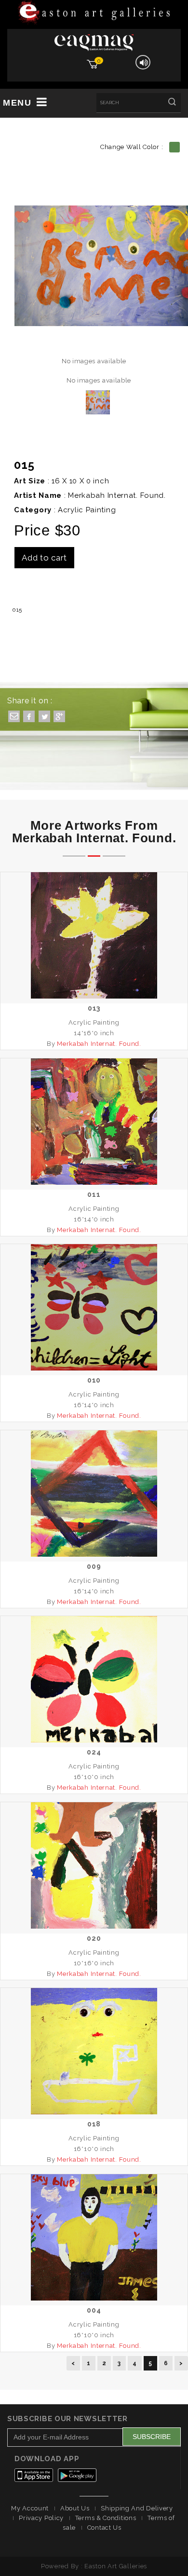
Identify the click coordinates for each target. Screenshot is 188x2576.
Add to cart (44, 558)
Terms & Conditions (106, 2518)
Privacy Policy (41, 2518)
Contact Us (104, 2528)
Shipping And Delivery (137, 2508)
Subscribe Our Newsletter (67, 2419)
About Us (75, 2508)
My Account (30, 2508)
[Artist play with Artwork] (94, 13)
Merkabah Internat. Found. (117, 495)
